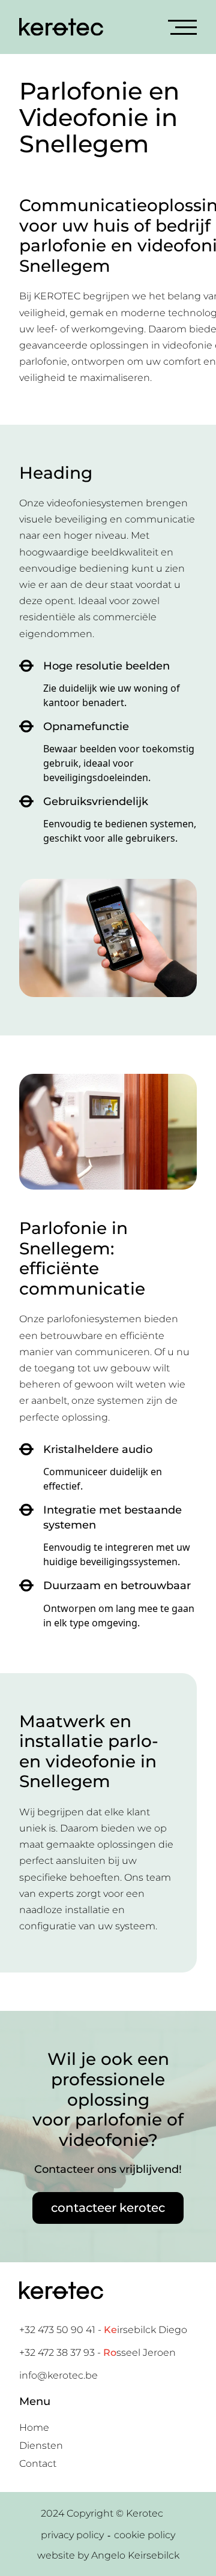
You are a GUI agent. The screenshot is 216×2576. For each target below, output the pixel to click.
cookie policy (145, 2535)
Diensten (41, 2446)
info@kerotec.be (58, 2375)
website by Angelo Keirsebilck (108, 2555)
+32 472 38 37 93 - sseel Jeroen (97, 2353)
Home (34, 2428)
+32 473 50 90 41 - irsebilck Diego (103, 2330)
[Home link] (61, 27)
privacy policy (72, 2535)
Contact (38, 2464)
